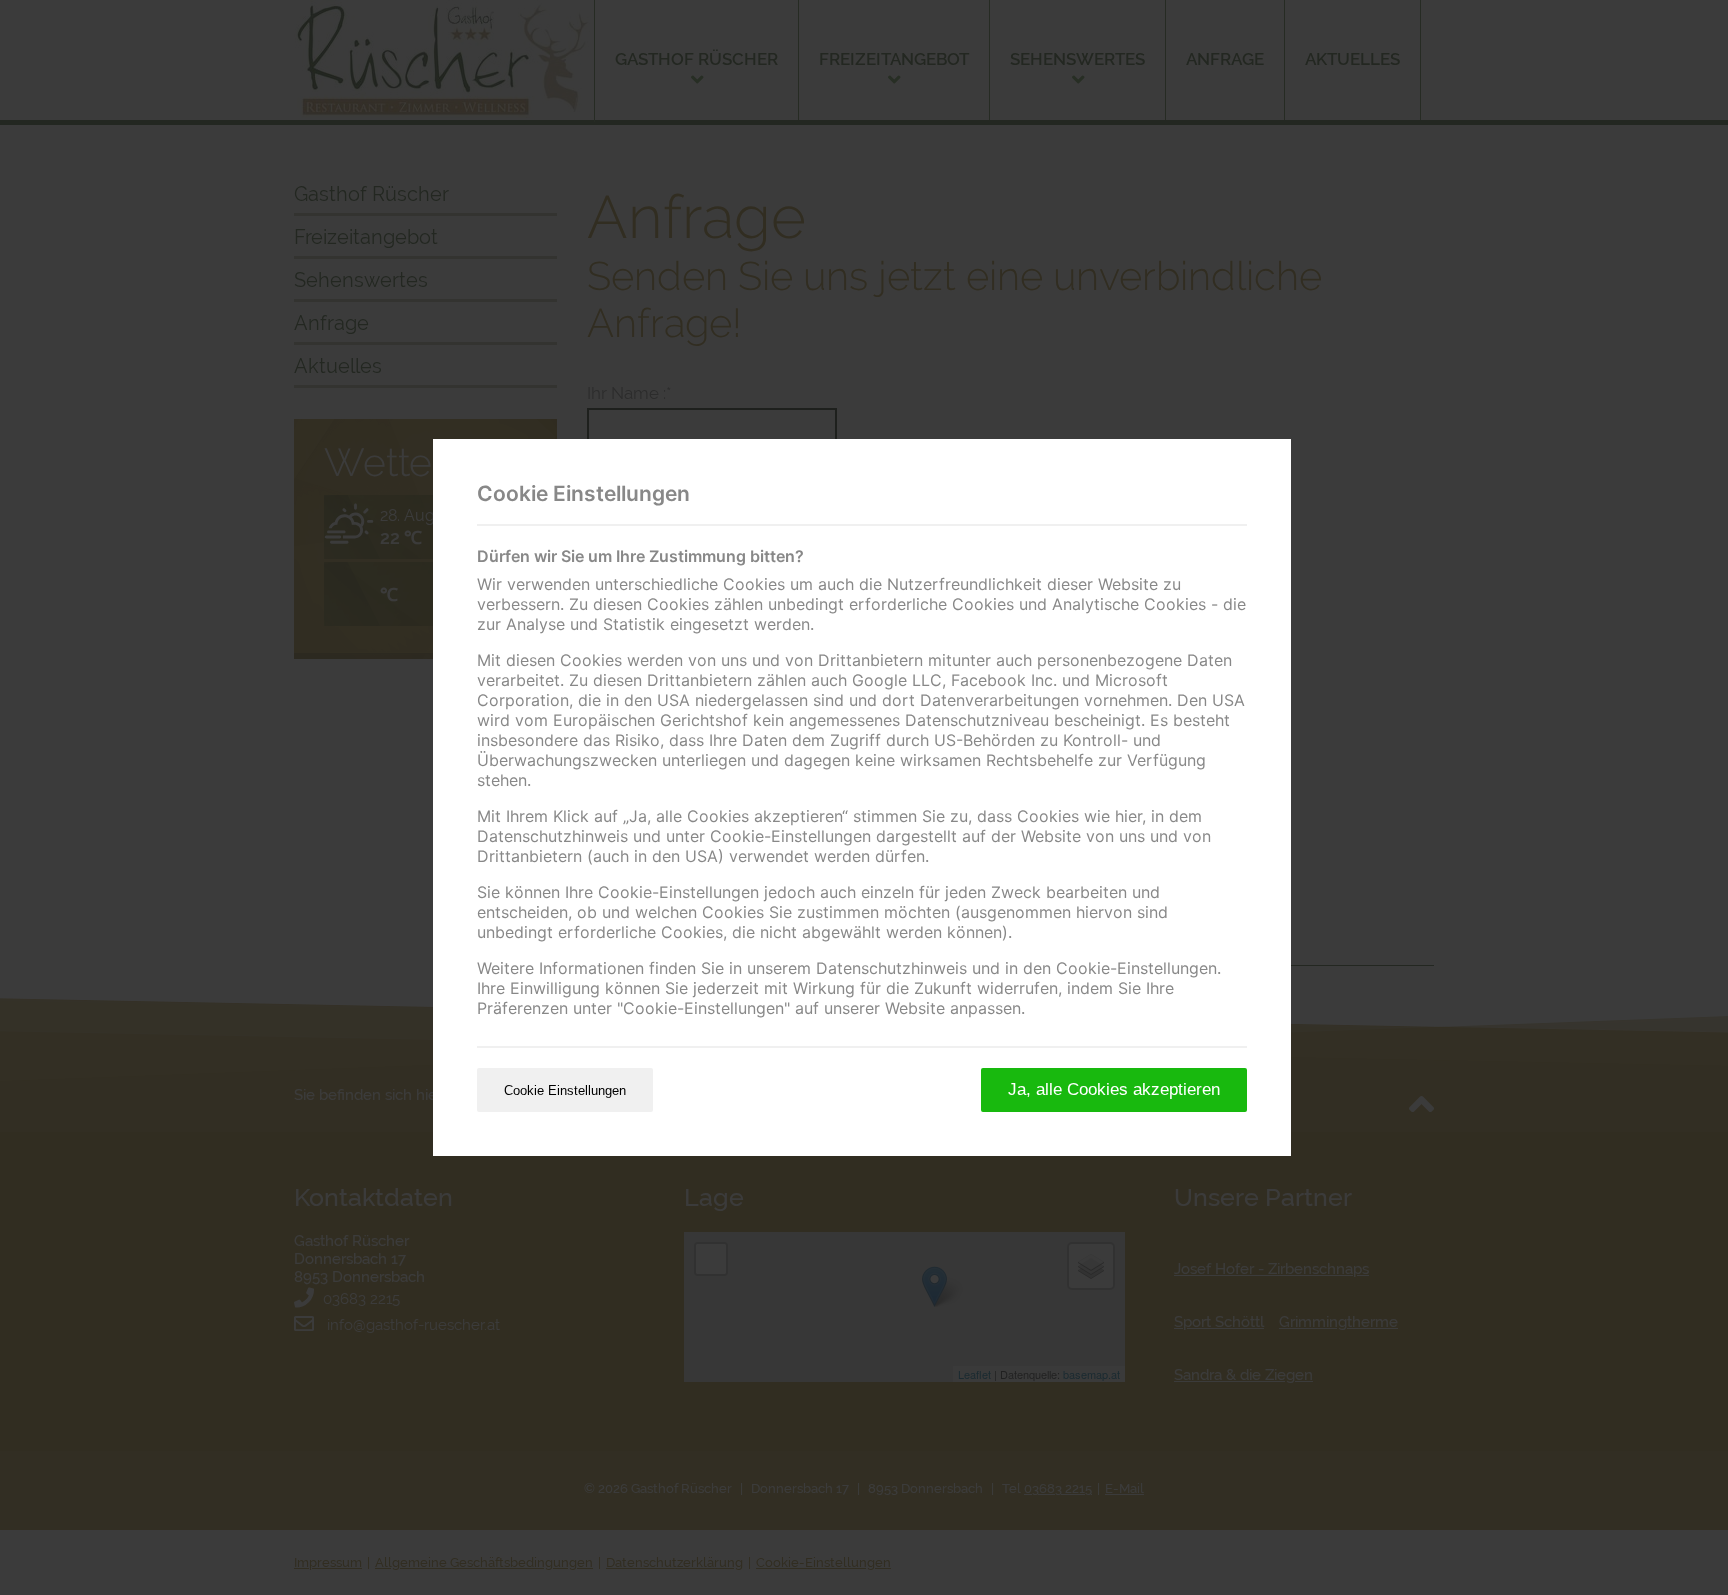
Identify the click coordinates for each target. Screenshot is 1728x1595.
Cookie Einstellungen (565, 1090)
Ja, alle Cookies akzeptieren (1114, 1089)
